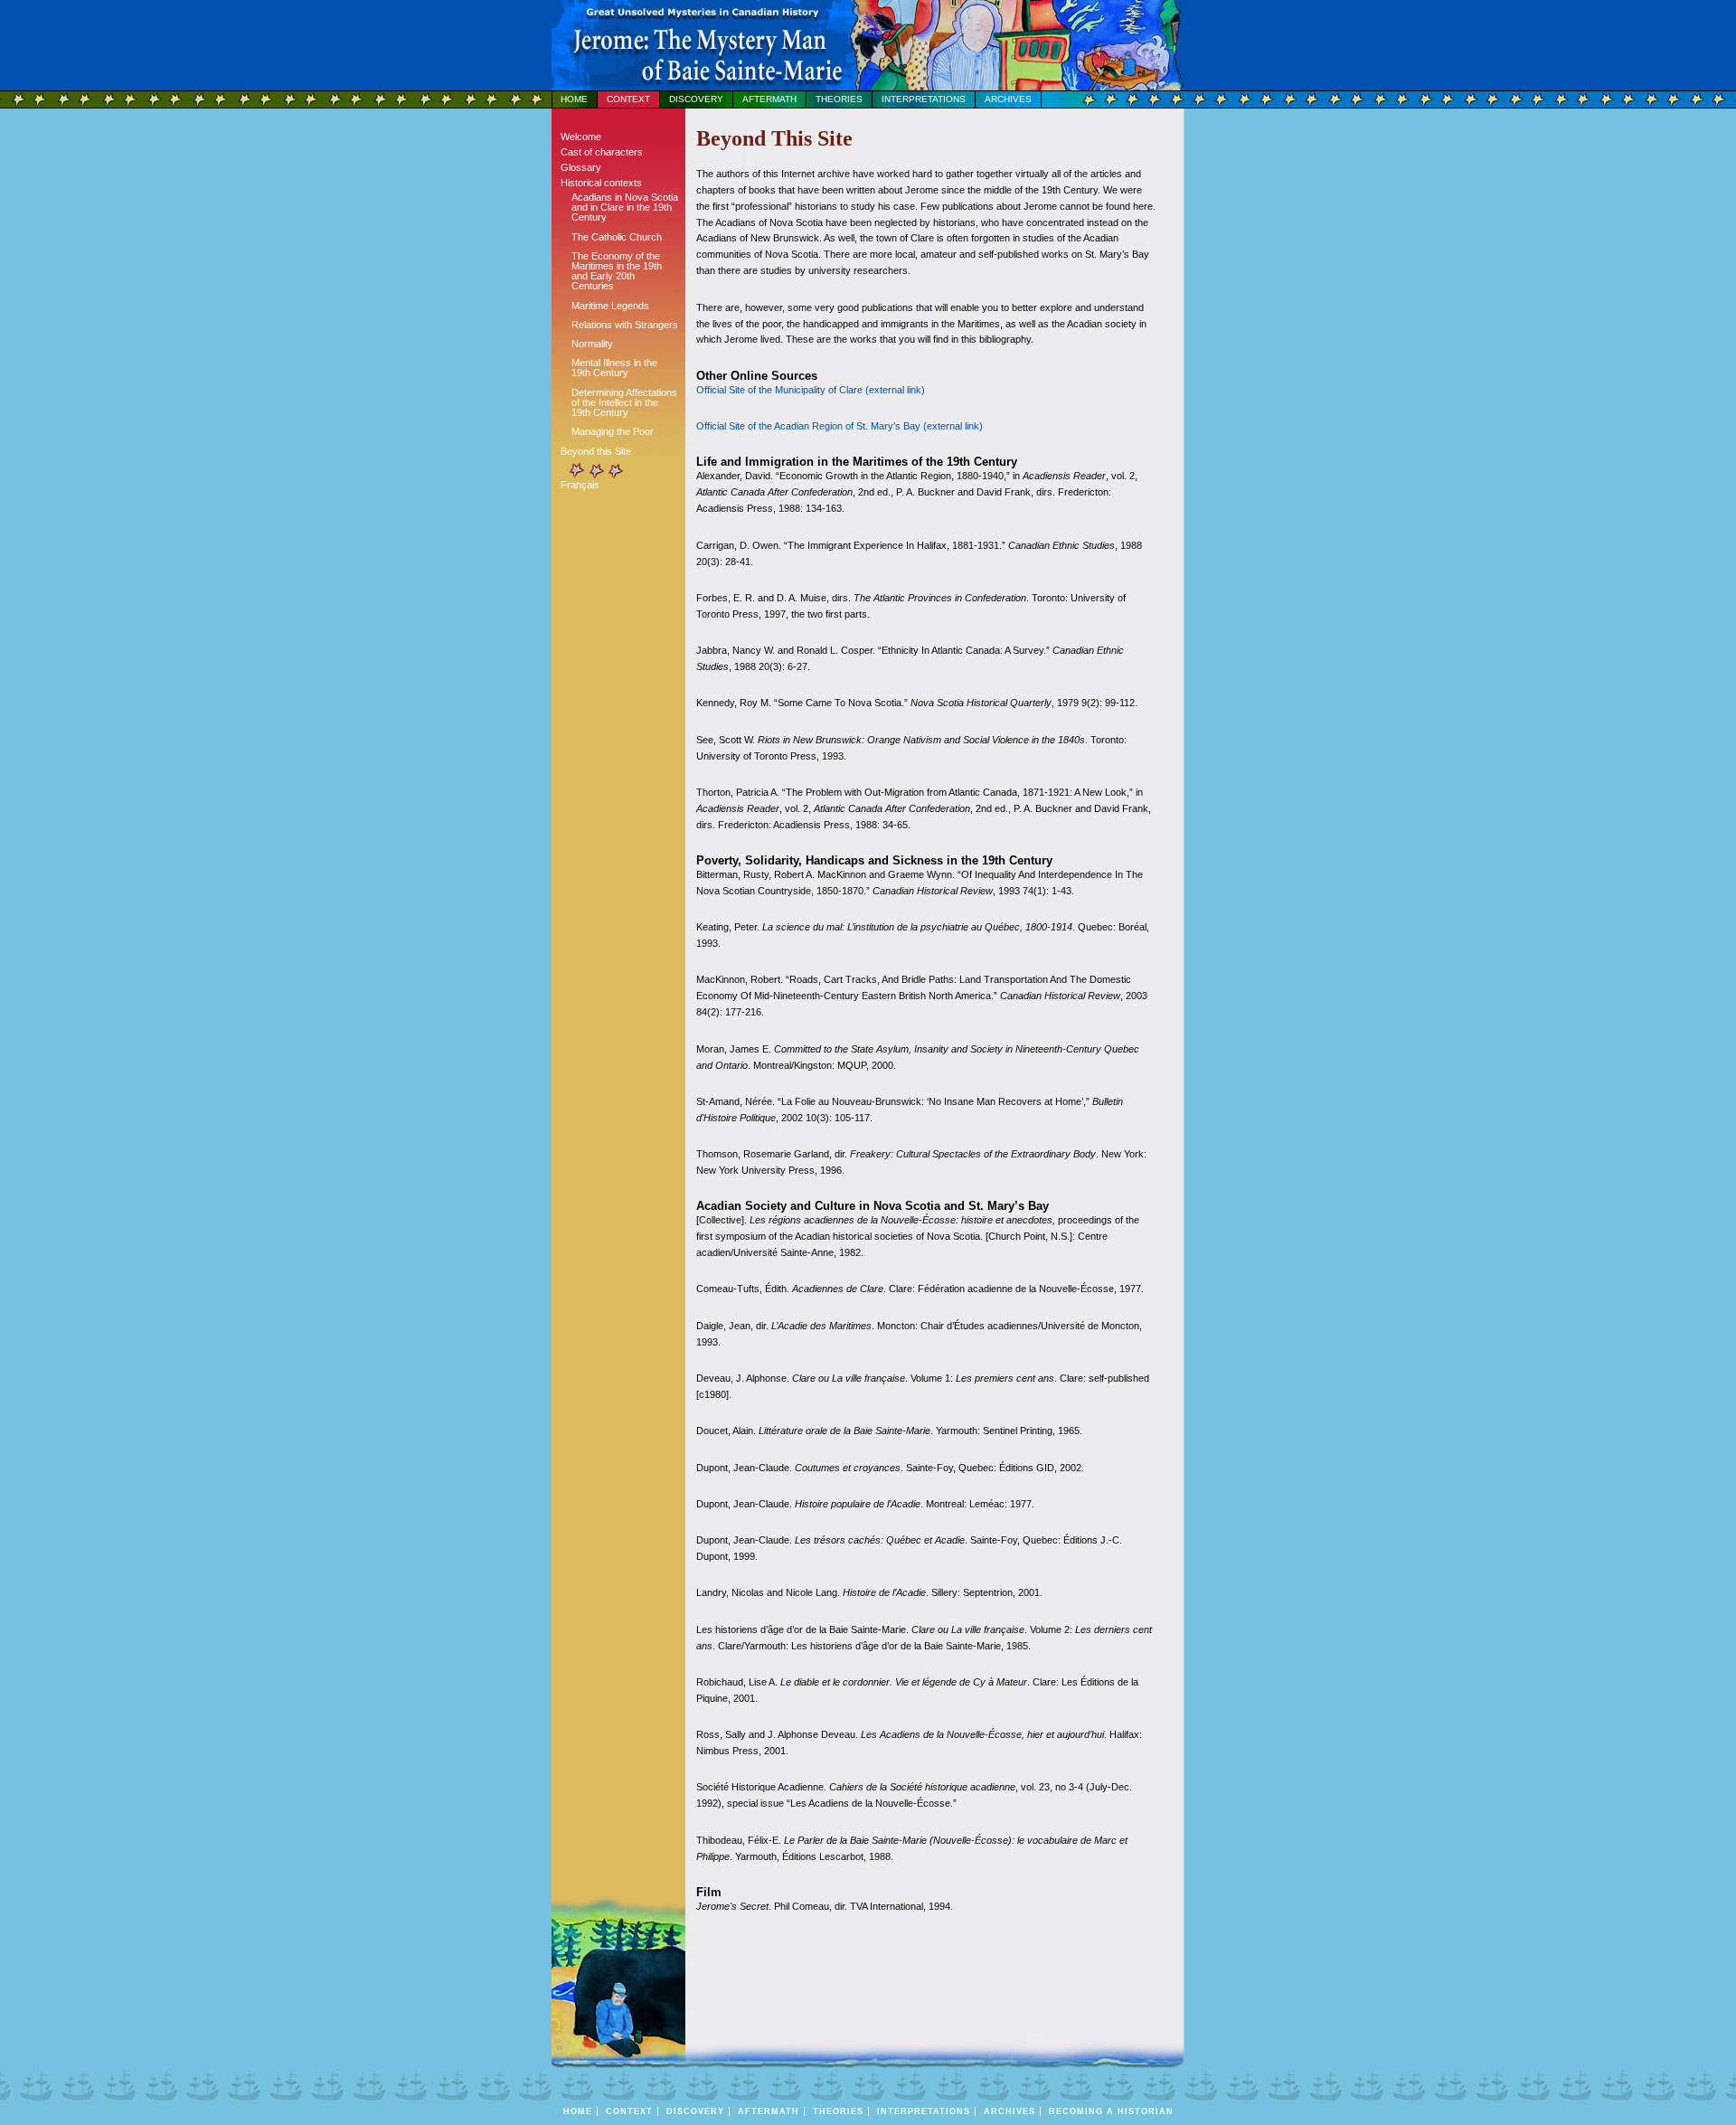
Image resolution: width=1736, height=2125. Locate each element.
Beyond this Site (596, 451)
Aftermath (769, 99)
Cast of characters (602, 152)
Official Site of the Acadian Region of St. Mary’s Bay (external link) (840, 426)
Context (628, 99)
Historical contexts (601, 183)
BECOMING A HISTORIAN (1111, 2111)
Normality (592, 344)
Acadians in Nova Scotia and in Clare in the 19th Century (625, 207)
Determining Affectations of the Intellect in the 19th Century (624, 402)
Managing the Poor (613, 431)
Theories (839, 99)
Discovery (696, 99)
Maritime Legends (610, 306)
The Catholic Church (617, 237)
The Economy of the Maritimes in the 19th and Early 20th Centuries (617, 271)
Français (580, 485)
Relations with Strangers (625, 325)
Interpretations (924, 99)
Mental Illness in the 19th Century (614, 368)
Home (574, 99)
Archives (1008, 99)
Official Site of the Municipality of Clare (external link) (811, 390)
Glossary (581, 167)
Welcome (581, 137)
